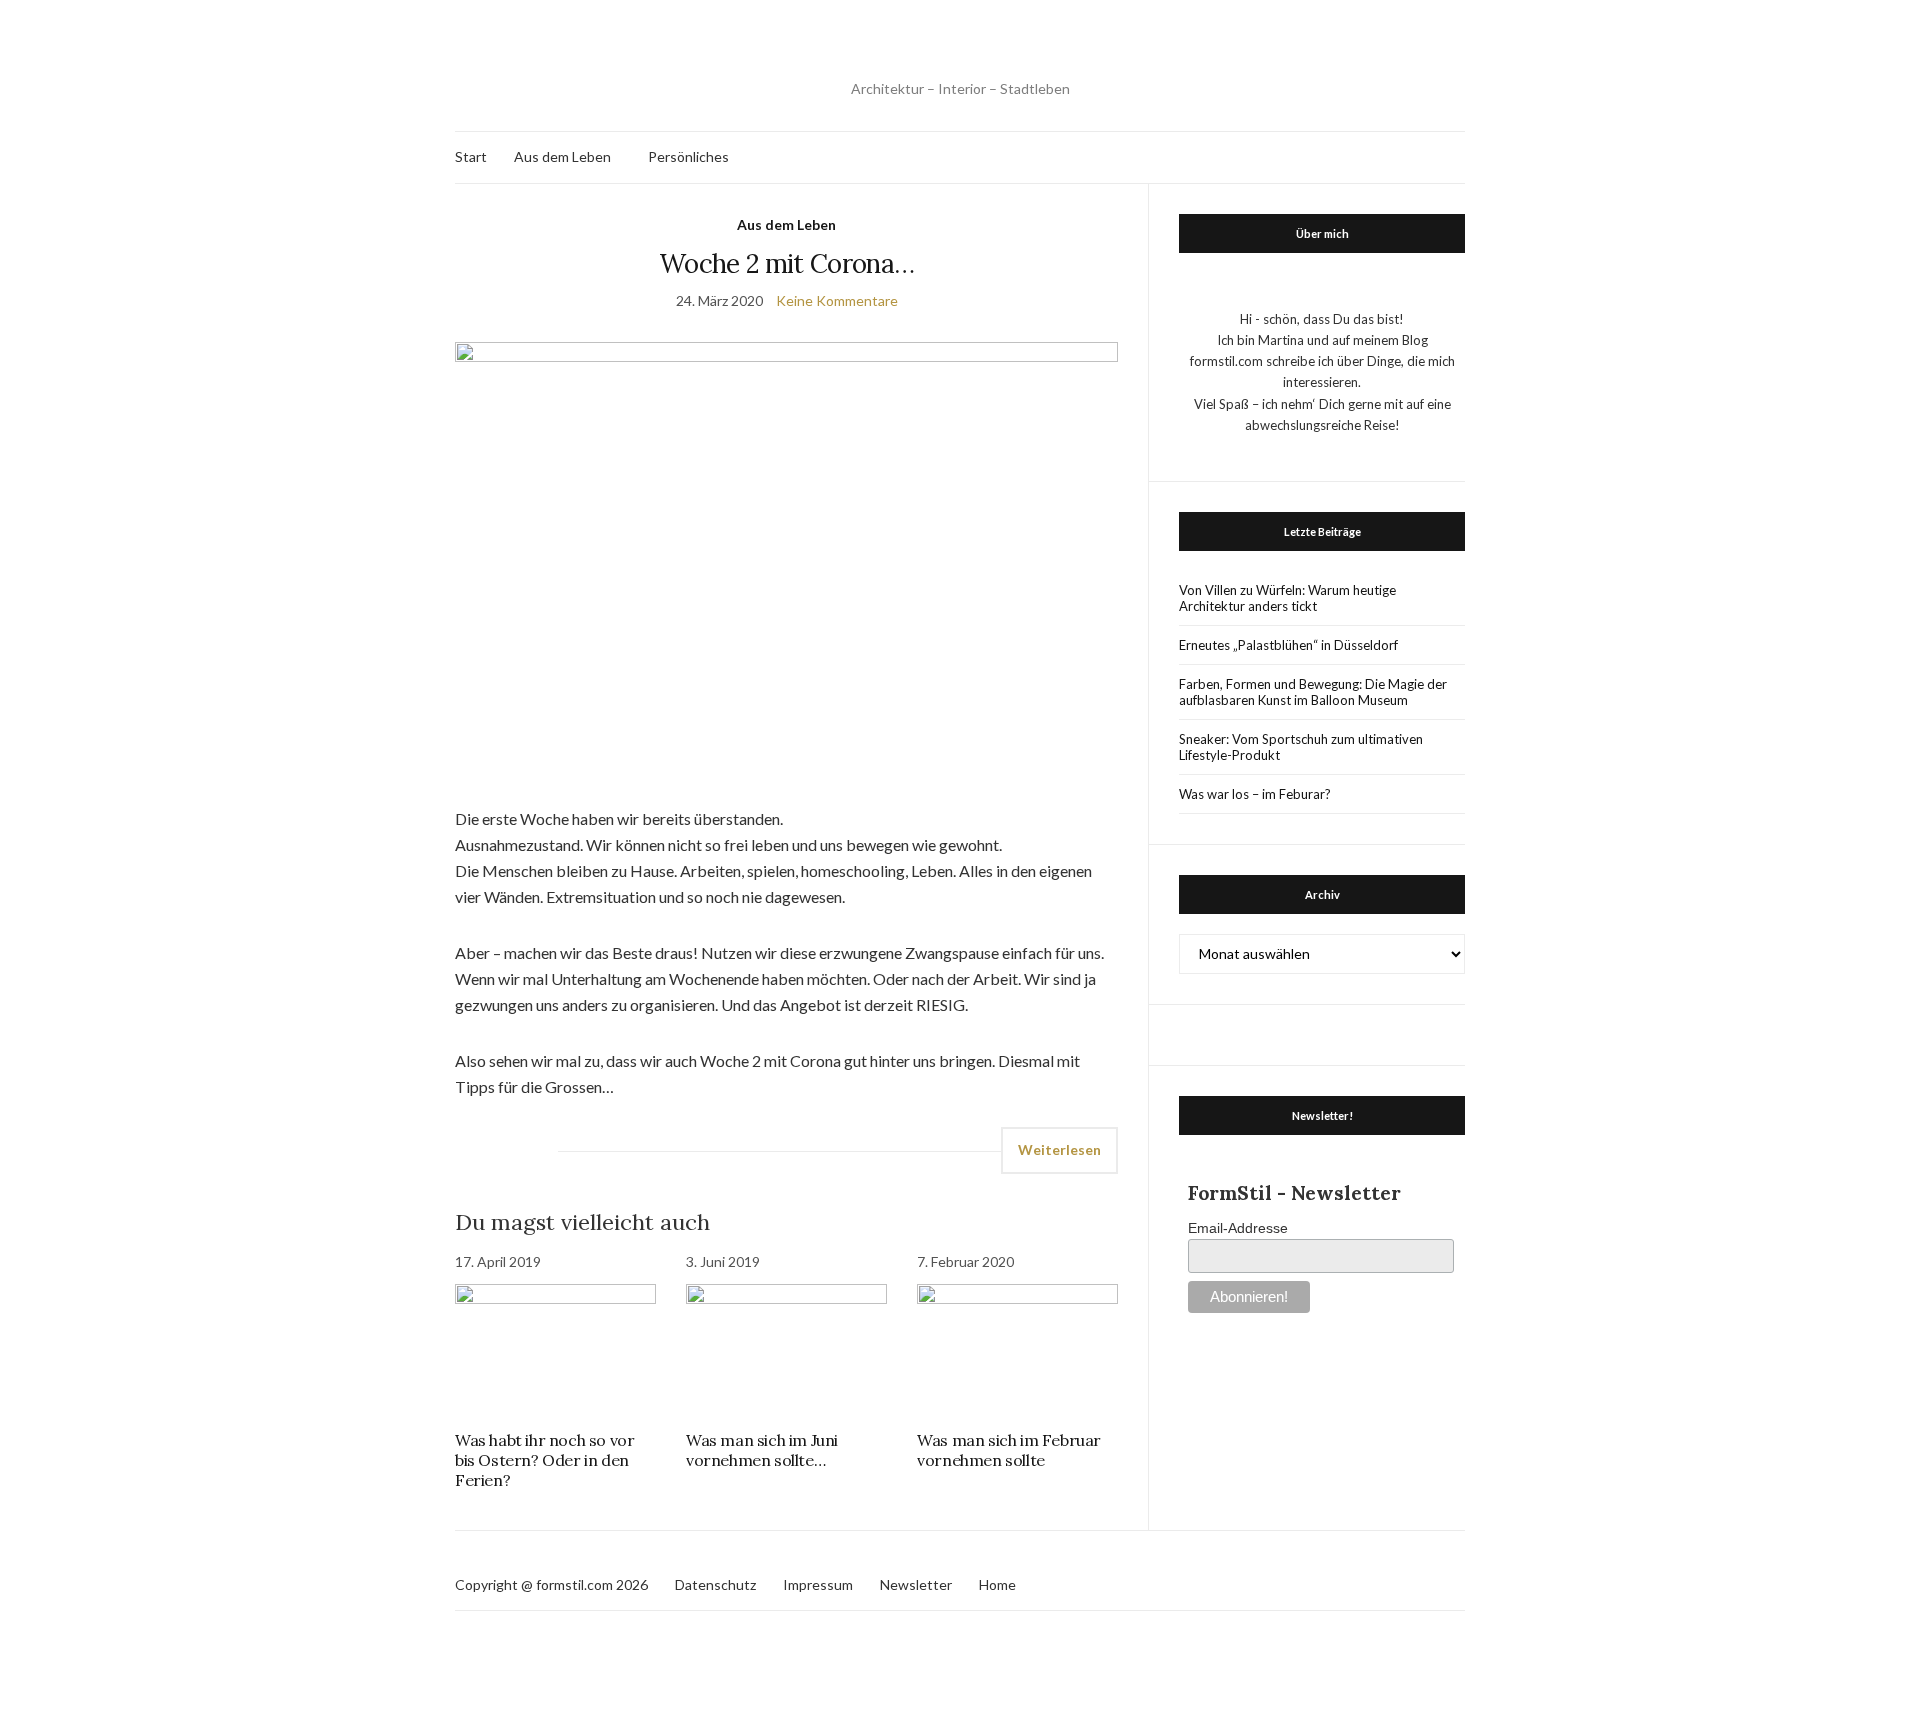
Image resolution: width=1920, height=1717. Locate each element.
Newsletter (916, 1584)
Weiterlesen (1059, 1149)
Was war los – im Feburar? (1255, 794)
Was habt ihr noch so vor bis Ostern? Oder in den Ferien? (544, 1460)
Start (471, 156)
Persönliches (688, 156)
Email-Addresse (1238, 1228)
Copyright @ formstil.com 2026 (551, 1584)
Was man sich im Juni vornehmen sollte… (762, 1450)
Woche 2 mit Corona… (787, 263)
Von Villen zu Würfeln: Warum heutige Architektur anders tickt (1287, 598)
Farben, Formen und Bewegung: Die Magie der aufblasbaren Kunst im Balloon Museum (1313, 692)
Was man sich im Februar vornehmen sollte (1009, 1450)
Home (997, 1584)
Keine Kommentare (837, 300)
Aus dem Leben (562, 156)
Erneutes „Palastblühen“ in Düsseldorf (1288, 645)
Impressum (818, 1584)
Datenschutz (715, 1584)
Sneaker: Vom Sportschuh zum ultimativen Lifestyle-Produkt (1301, 747)
